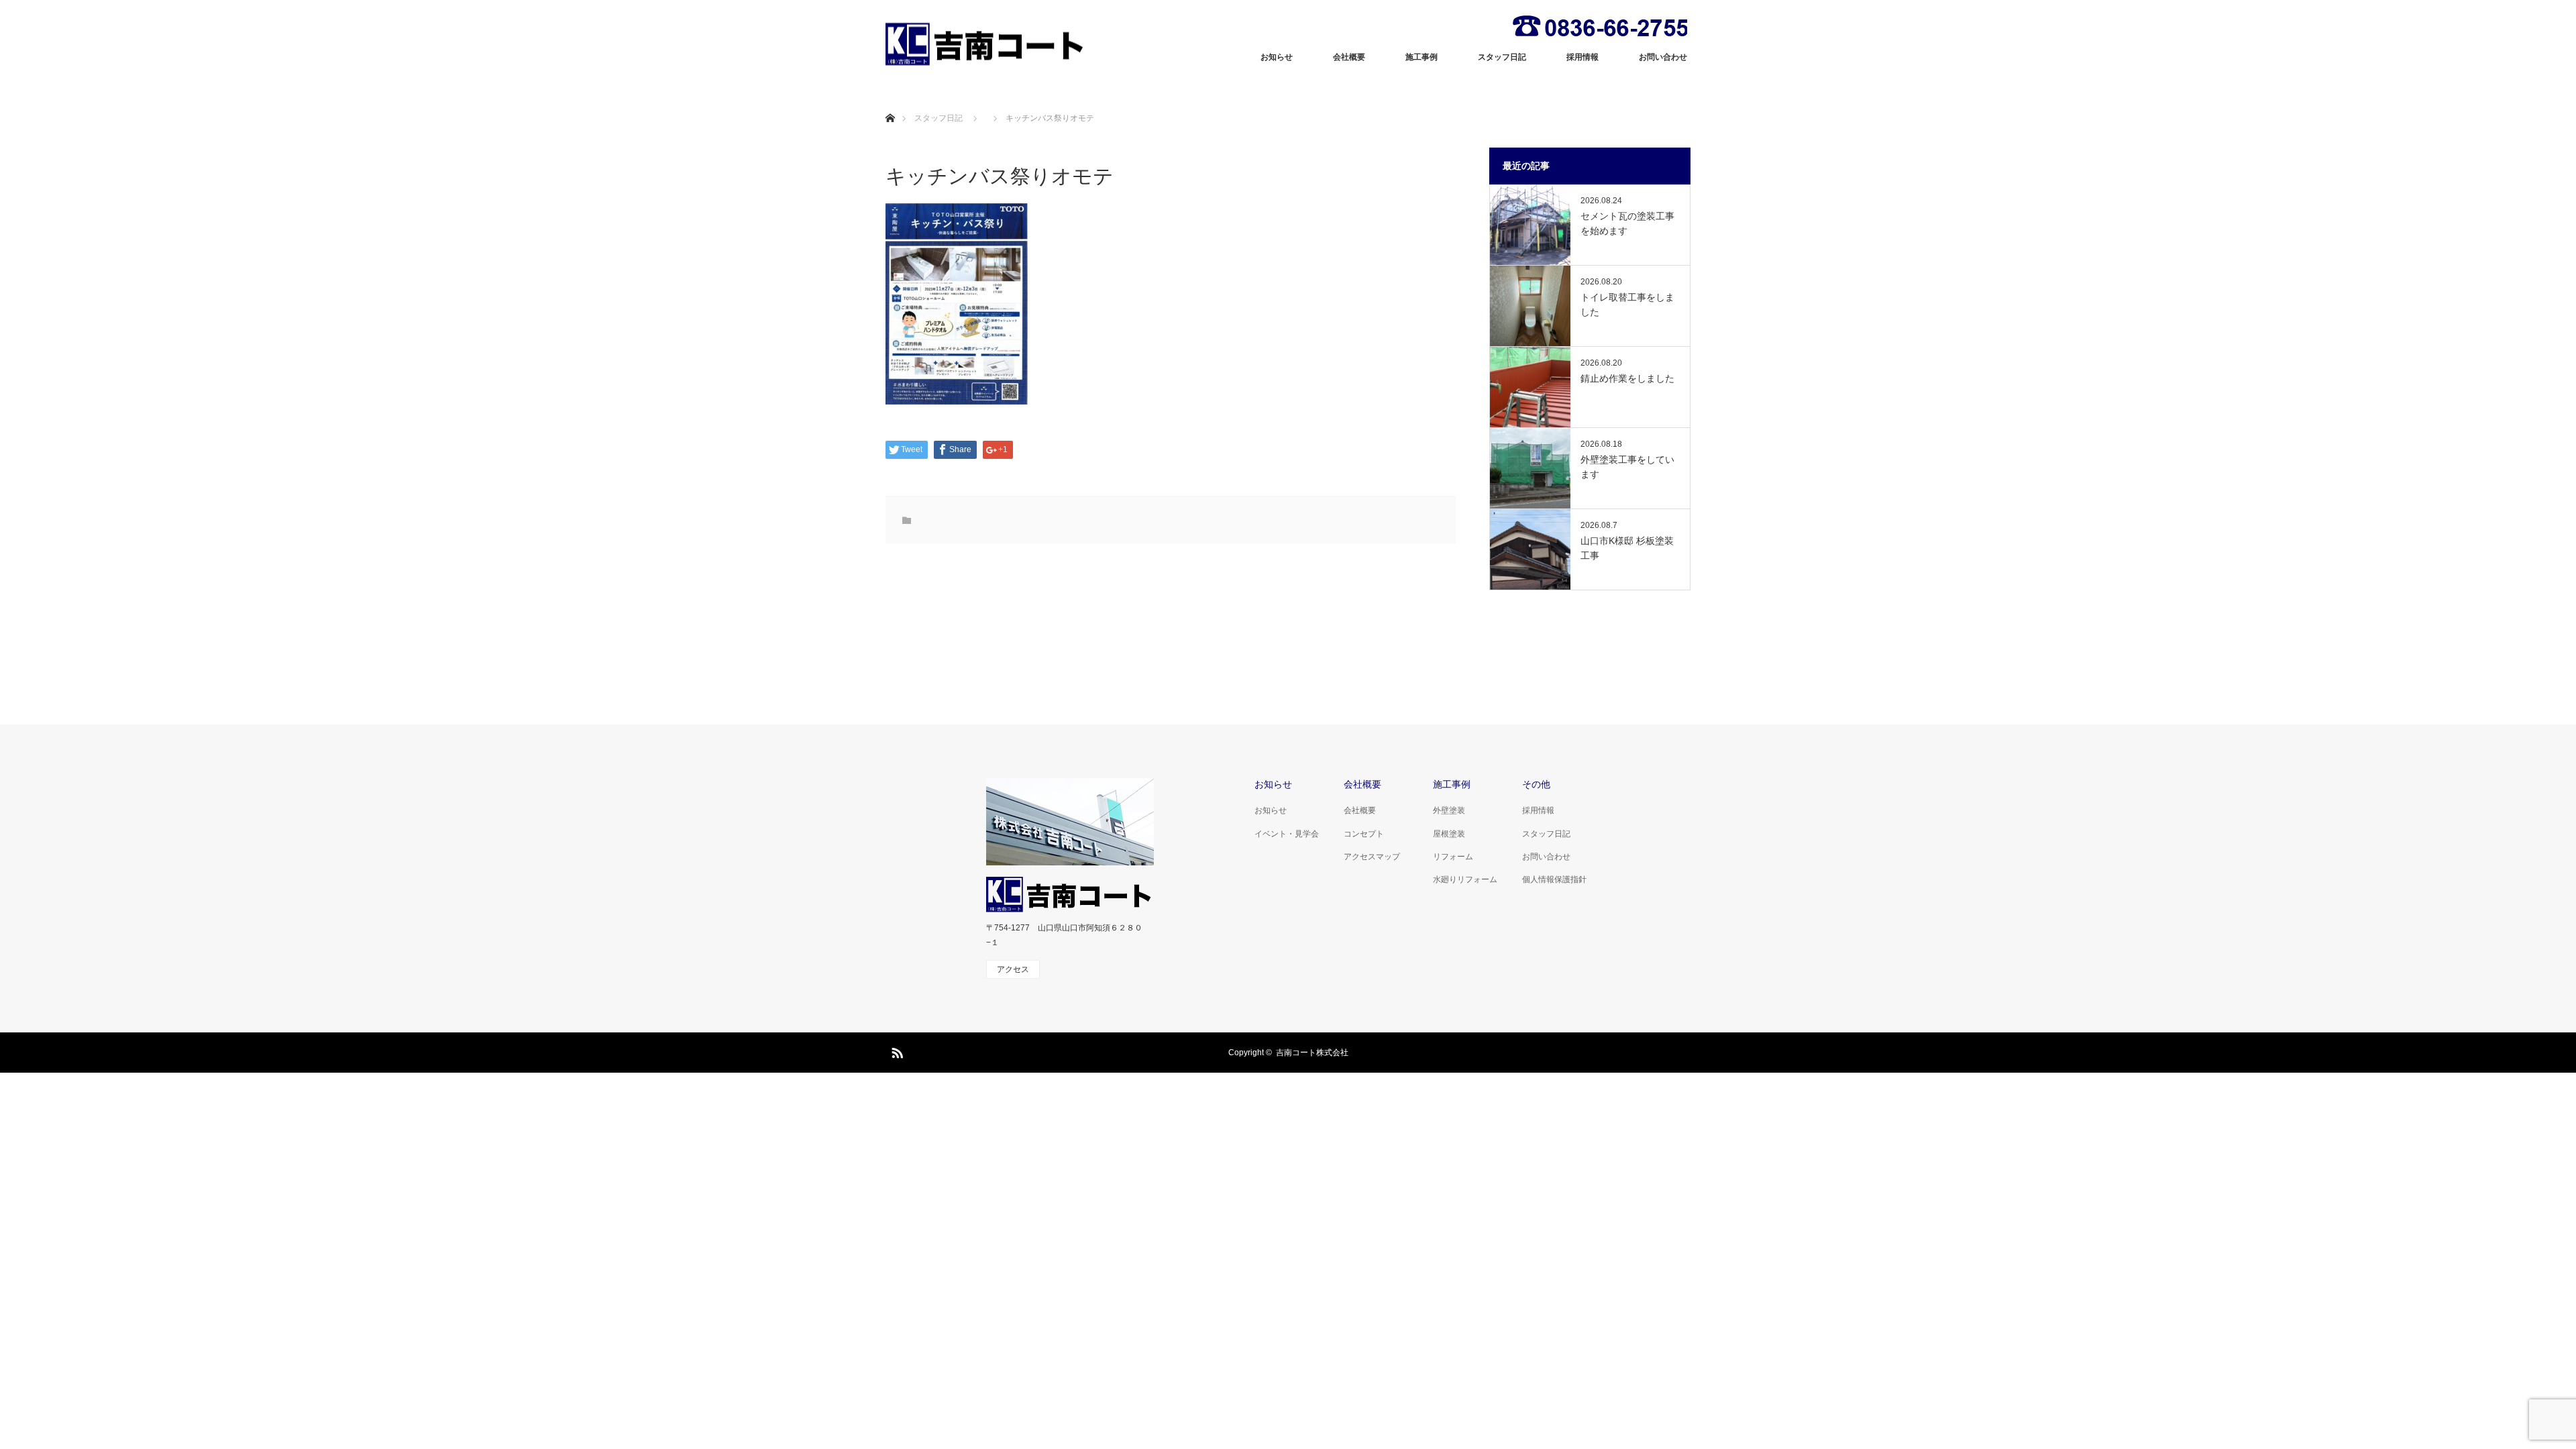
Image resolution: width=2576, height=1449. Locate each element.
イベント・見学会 (1287, 834)
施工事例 (1421, 57)
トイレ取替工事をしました (1627, 305)
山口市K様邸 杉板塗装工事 (1627, 548)
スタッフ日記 (1502, 57)
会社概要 (1349, 57)
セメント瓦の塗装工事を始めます (1627, 223)
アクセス (1013, 969)
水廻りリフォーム (1465, 879)
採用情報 (1582, 57)
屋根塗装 (1449, 834)
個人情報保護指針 (1554, 879)
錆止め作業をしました (1627, 378)
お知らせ (1277, 57)
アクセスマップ (1372, 857)
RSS (896, 1051)
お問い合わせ (1663, 57)
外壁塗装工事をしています (1627, 467)
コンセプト (1364, 834)
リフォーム (1453, 857)
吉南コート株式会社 (1312, 1053)
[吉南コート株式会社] (986, 44)
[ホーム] (890, 102)
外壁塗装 (1449, 810)
